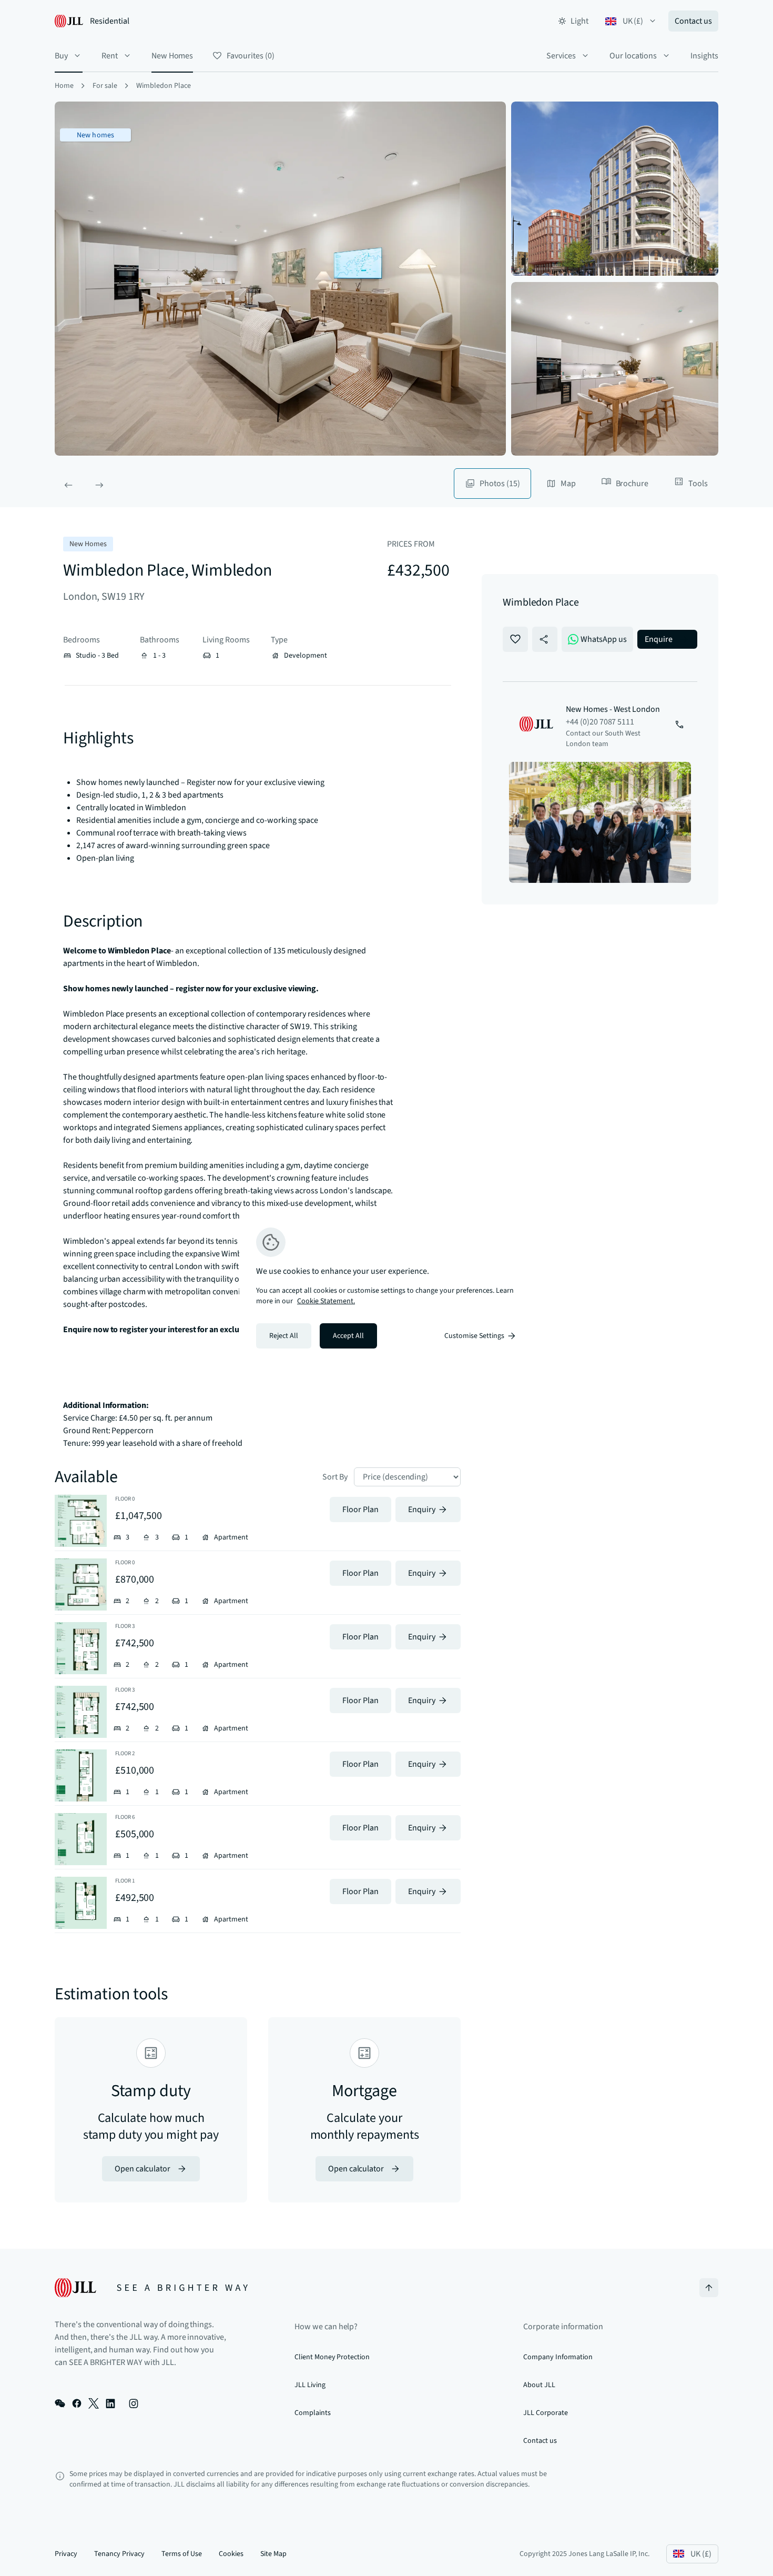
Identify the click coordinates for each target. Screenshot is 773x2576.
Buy (61, 56)
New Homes (172, 56)
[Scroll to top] (709, 2288)
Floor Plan (360, 1510)
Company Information (558, 2357)
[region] (387, 1288)
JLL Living (310, 2385)
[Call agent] (679, 726)
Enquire (659, 639)
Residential (110, 21)
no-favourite (515, 639)
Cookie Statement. (326, 1301)
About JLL (539, 2385)
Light (579, 21)
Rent (110, 56)
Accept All (348, 1336)
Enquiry (422, 1510)
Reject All (284, 1336)
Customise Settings (474, 1336)
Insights (704, 56)
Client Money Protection (332, 2357)
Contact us (693, 21)
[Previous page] (68, 485)
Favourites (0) (250, 56)
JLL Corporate (545, 2413)
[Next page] (99, 485)
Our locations (633, 56)
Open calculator (143, 2169)
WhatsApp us (604, 639)
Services (561, 56)
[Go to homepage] (151, 2288)
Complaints (313, 2413)
